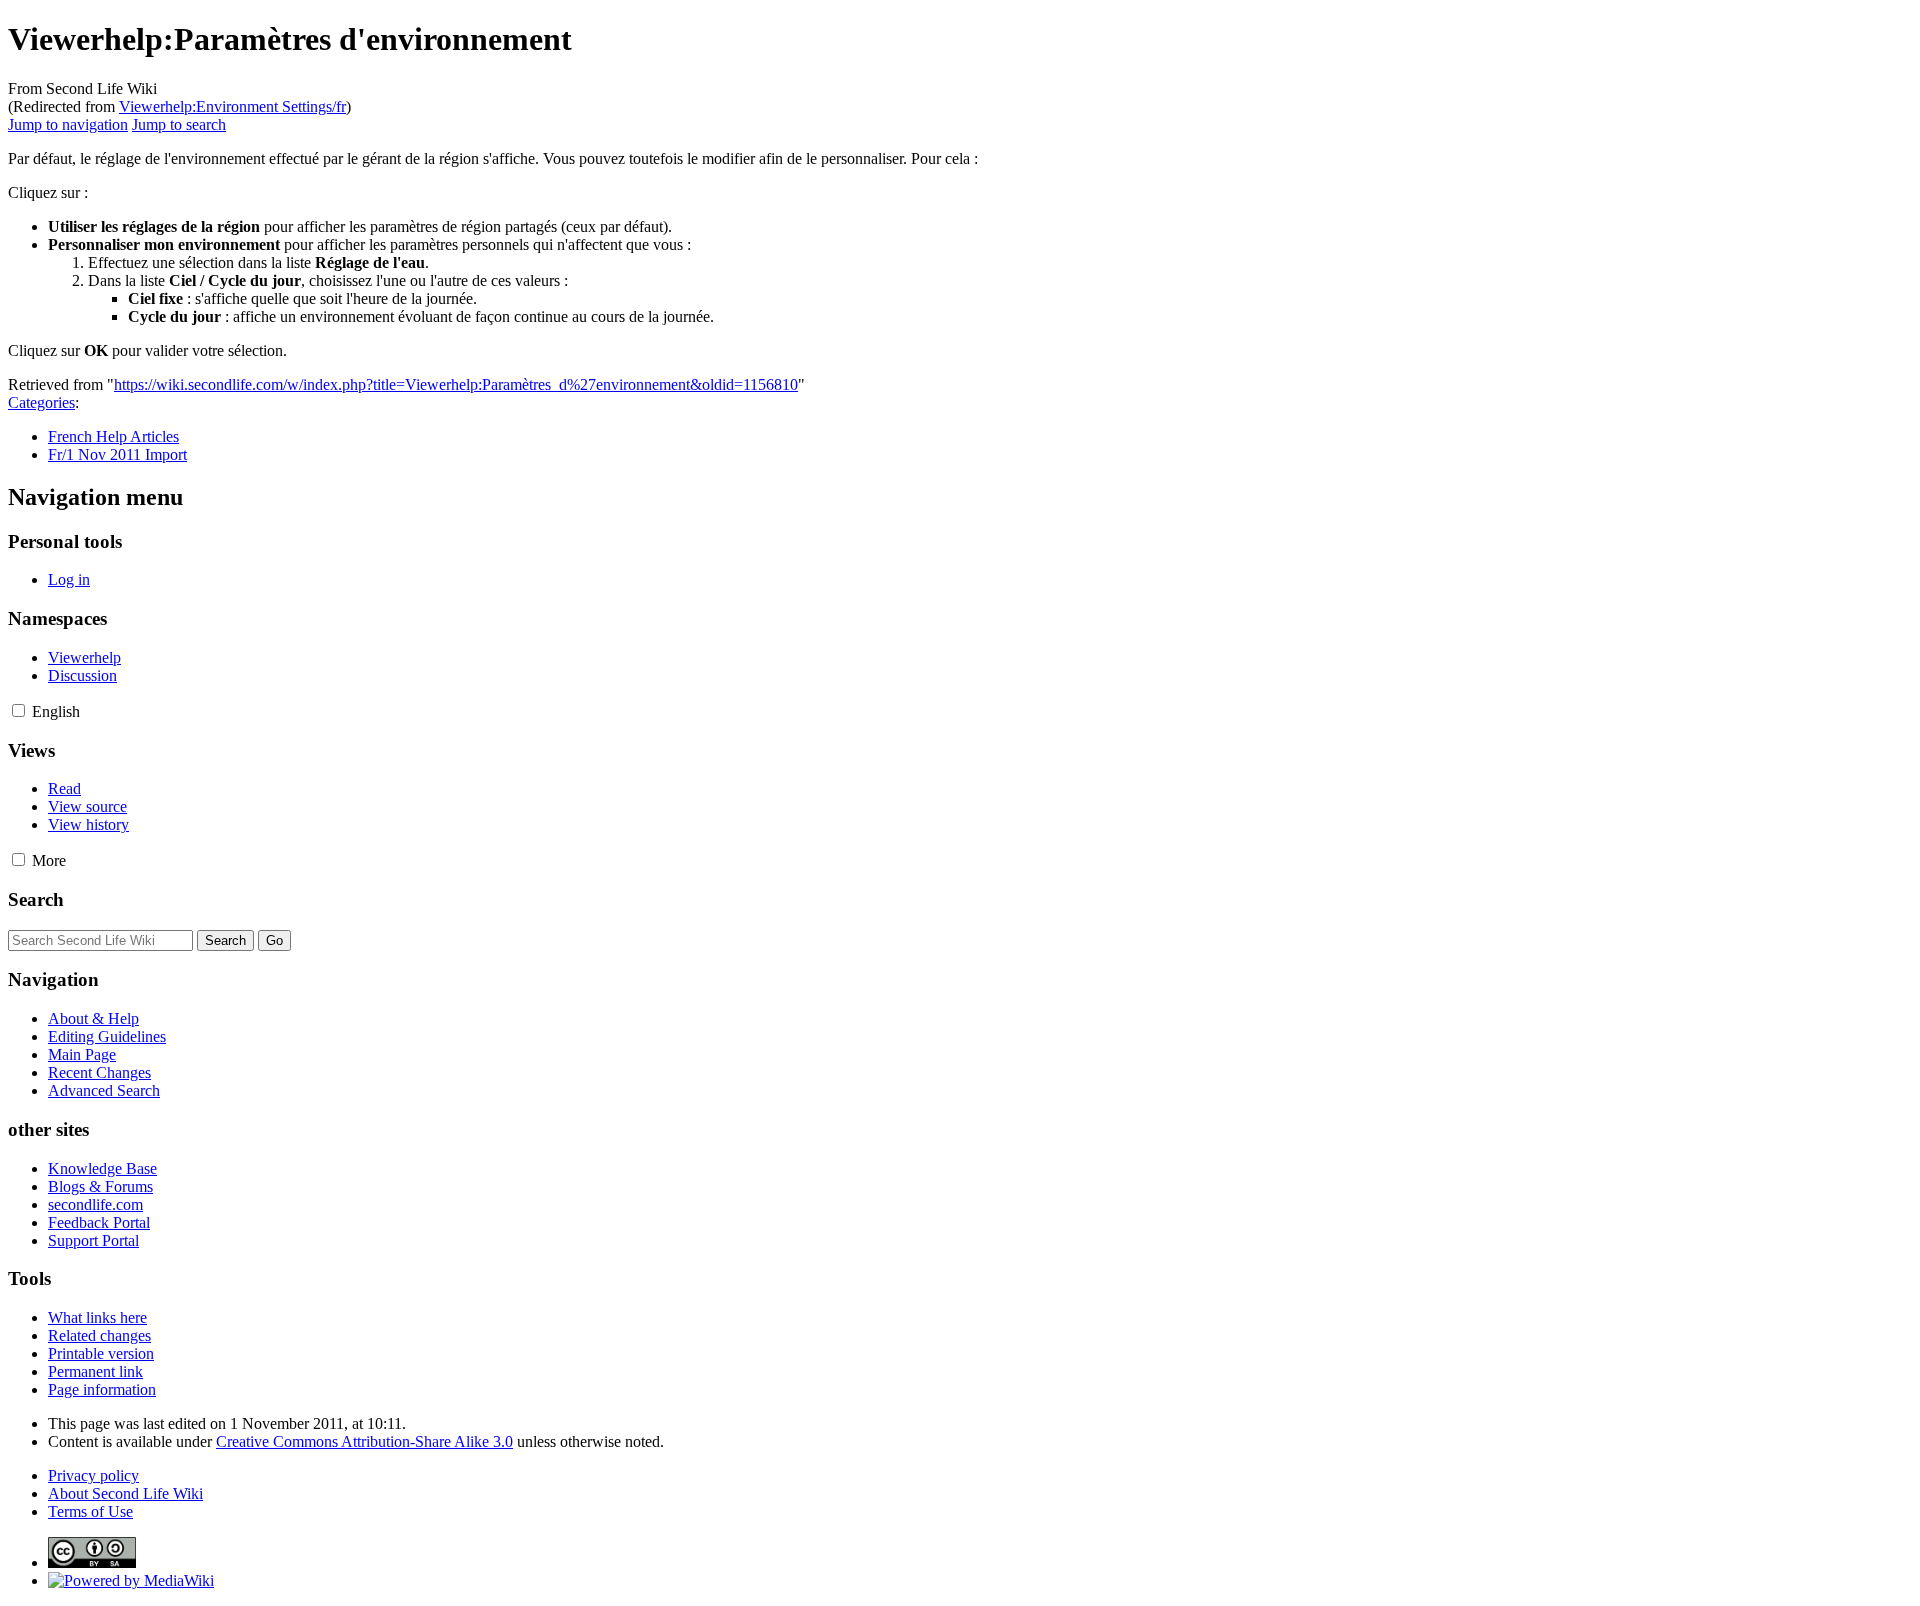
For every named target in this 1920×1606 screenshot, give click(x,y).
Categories (41, 402)
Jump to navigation (68, 124)
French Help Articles (113, 436)
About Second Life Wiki (125, 1493)
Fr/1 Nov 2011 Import (117, 454)
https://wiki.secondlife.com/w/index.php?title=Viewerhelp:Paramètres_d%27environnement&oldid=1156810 (456, 384)
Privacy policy (93, 1475)
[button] (18, 710)
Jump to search (179, 124)
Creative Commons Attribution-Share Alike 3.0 (364, 1441)
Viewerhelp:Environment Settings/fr (232, 106)
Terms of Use (90, 1511)
